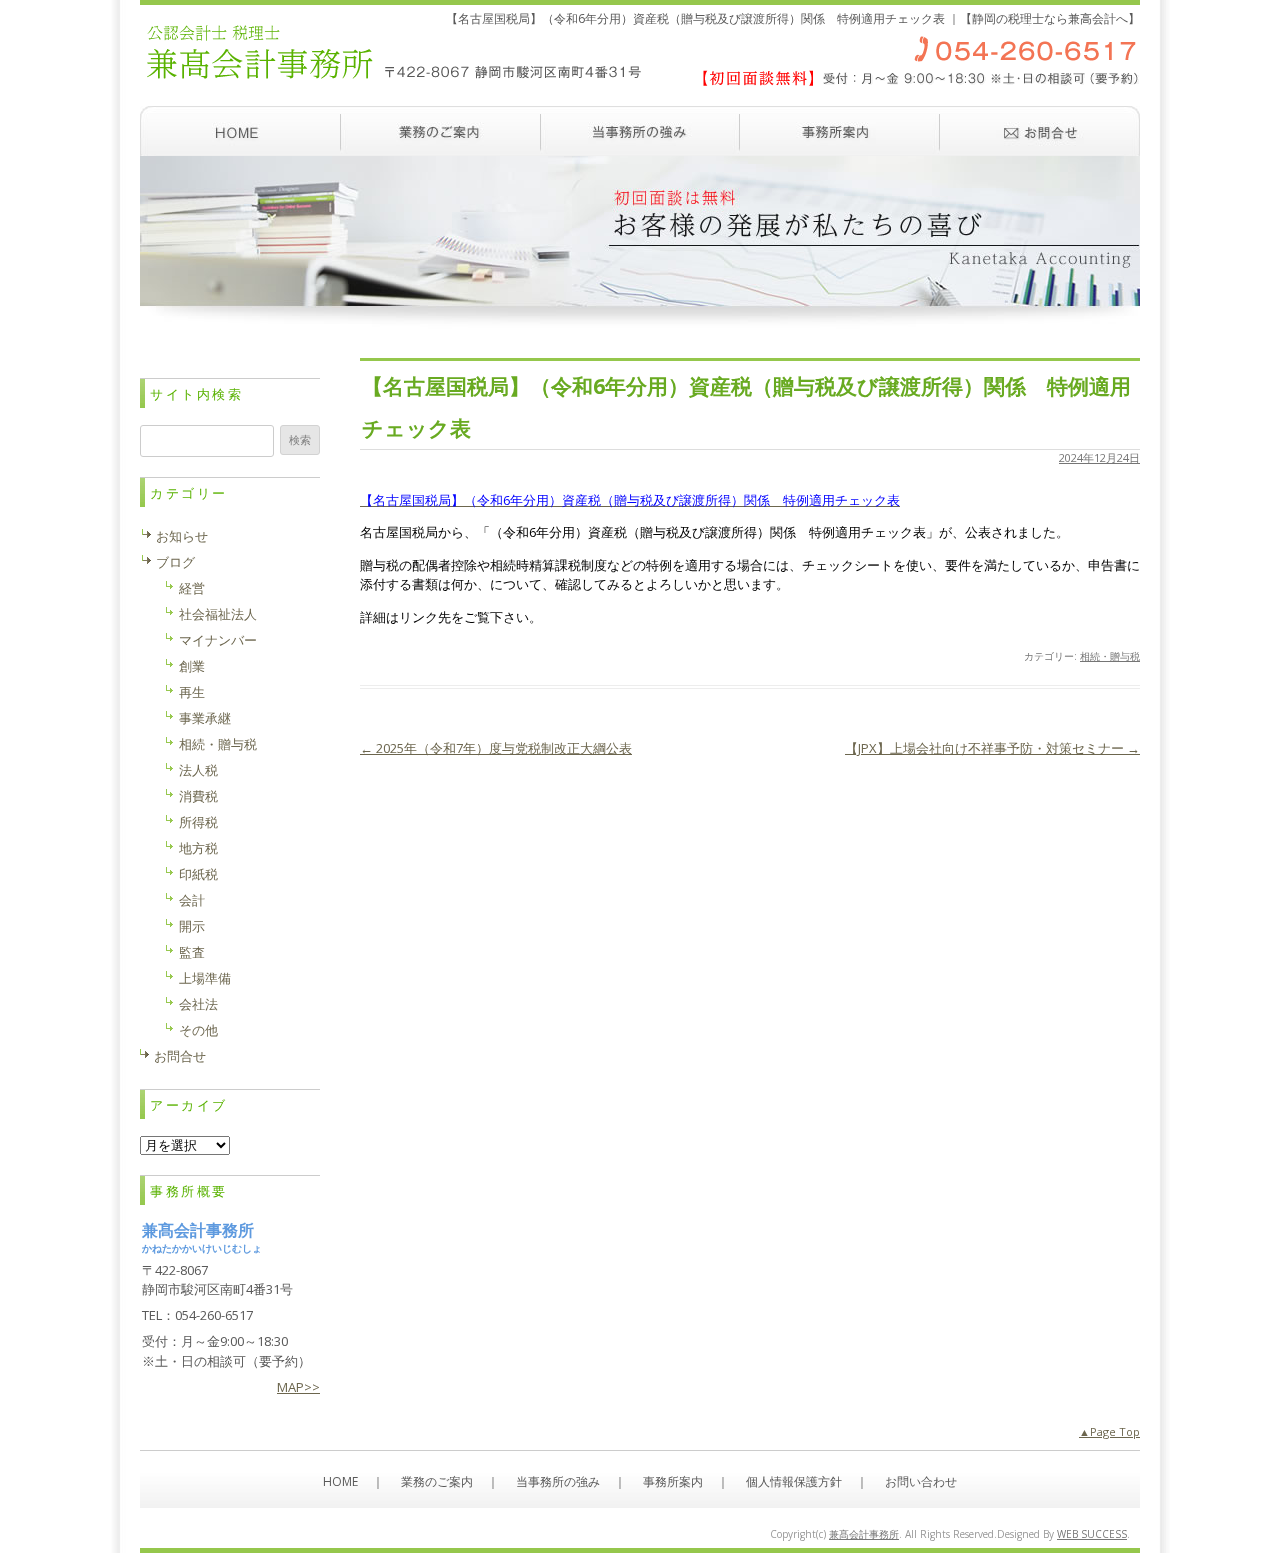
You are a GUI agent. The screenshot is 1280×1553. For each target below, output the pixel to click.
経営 (192, 588)
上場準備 (205, 978)
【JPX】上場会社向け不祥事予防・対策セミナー (992, 748)
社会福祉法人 (218, 614)
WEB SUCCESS (1092, 1534)
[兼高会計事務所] (640, 95)
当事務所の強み (640, 131)
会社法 (198, 1004)
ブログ (175, 562)
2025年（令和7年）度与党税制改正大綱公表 (496, 748)
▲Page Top (1109, 1431)
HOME (340, 1481)
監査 (192, 952)
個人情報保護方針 (794, 1481)
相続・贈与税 (1110, 656)
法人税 (198, 770)
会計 (192, 900)
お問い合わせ (1040, 131)
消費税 (198, 796)
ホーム (240, 131)
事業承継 (205, 718)
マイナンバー (218, 640)
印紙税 (198, 874)
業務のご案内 (440, 131)
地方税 (198, 848)
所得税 (198, 822)
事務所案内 (840, 131)
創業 (192, 666)
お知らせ (182, 536)
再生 (192, 692)
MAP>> (298, 1387)
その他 (198, 1030)
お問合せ (180, 1056)
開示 (192, 926)
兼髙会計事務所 (864, 1534)
